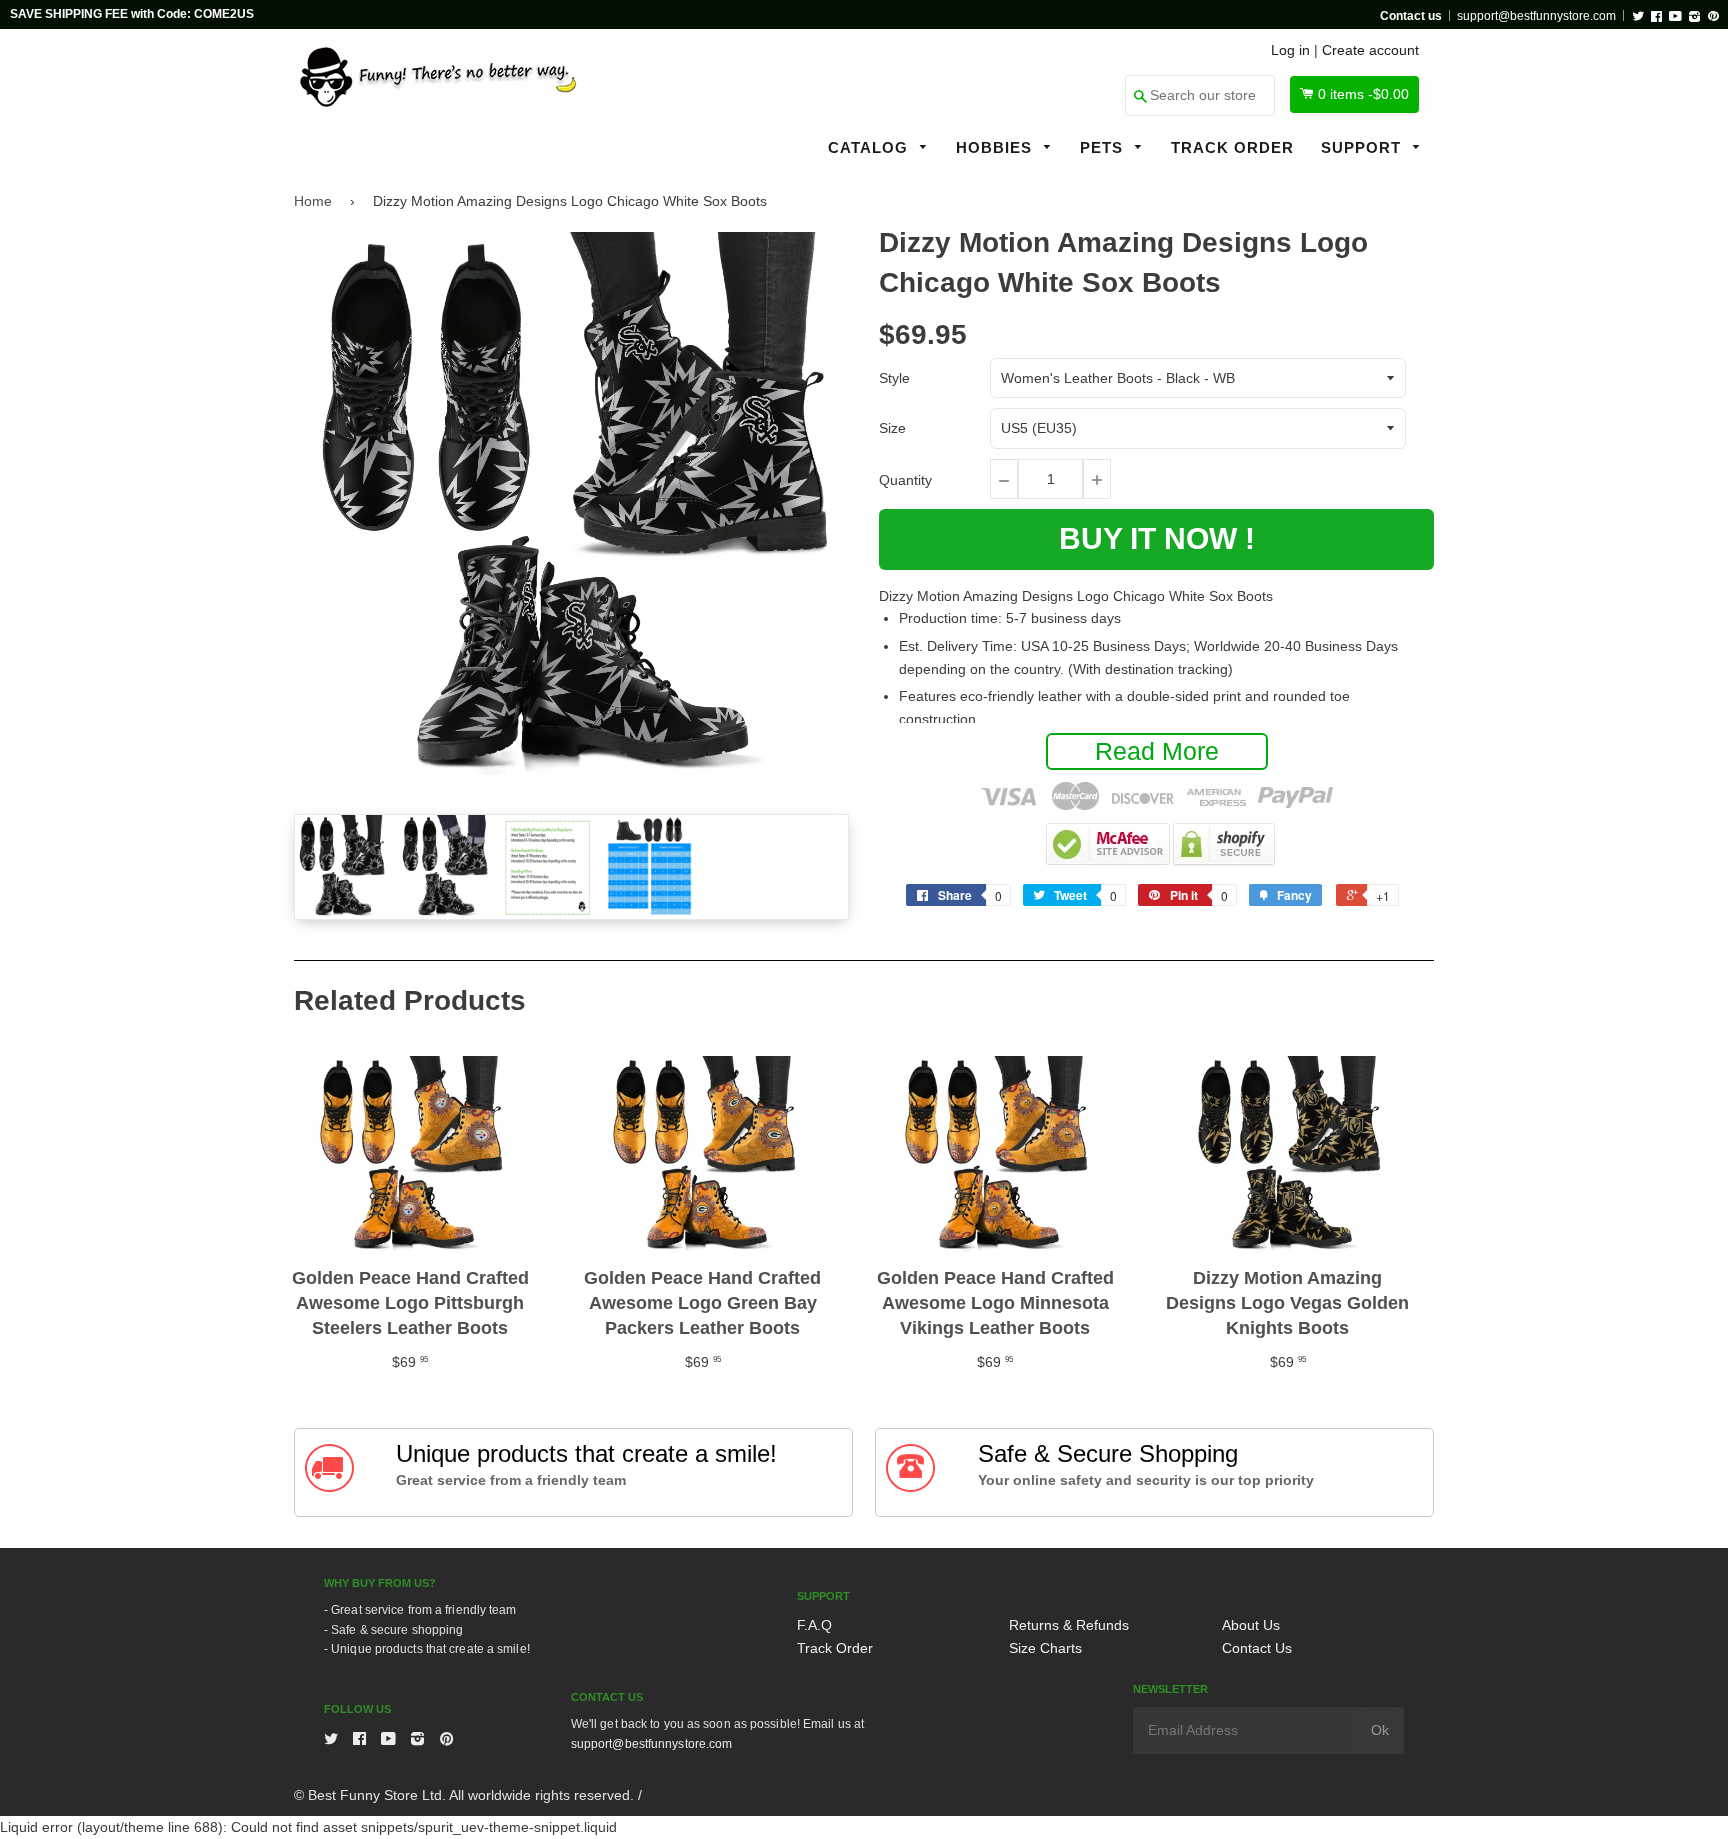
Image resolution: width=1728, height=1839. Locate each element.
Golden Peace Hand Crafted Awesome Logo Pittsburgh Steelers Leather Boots (410, 1303)
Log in (1290, 50)
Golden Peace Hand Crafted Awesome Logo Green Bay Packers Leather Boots (702, 1303)
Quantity (905, 480)
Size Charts (1045, 1648)
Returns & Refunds (1069, 1625)
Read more (1157, 751)
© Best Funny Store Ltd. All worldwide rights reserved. (464, 1795)
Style (894, 378)
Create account (1370, 50)
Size (892, 428)
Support (1363, 147)
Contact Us (1257, 1648)
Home (313, 201)
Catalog (870, 147)
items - (1363, 94)
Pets (1104, 147)
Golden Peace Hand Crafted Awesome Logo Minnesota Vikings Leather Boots (995, 1303)
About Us (1251, 1625)
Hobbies (996, 147)
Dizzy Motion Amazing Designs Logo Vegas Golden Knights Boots (1287, 1303)
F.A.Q (814, 1625)
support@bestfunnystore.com (1536, 16)
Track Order (1232, 147)
